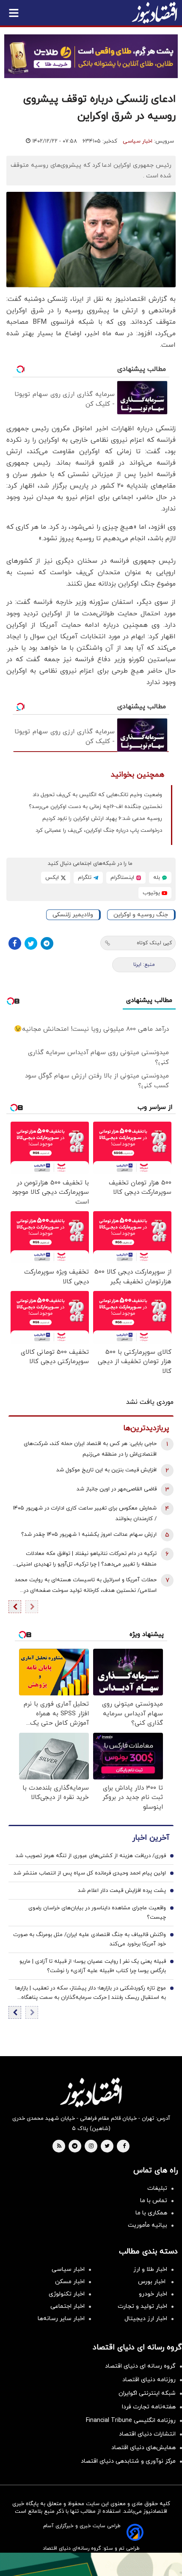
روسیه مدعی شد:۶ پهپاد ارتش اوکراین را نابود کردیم (102, 819)
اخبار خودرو (153, 2294)
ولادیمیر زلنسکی (73, 915)
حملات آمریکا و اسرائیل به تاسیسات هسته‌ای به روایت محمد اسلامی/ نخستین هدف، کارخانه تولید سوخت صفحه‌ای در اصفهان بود (86, 1586)
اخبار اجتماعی (68, 2306)
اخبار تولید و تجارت (142, 2306)
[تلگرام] (47, 943)
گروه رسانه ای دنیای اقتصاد (140, 2366)
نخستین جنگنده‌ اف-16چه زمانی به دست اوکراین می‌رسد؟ (95, 807)
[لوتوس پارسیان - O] (91, 2564)
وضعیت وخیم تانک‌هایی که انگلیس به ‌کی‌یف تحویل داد (97, 795)
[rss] (59, 2147)
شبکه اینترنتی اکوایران (147, 2393)
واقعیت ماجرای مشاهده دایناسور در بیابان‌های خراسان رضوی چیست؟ (97, 1913)
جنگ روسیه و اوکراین (141, 915)
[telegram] (75, 2147)
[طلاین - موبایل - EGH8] (91, 56)
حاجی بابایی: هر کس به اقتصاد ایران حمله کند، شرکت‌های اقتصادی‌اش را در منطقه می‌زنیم (90, 1449)
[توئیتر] (31, 943)
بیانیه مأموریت (148, 2225)
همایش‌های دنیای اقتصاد (143, 2448)
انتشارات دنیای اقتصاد (147, 2434)
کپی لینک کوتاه (154, 943)
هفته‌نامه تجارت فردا (149, 2407)
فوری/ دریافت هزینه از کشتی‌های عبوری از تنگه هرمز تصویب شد (91, 1856)
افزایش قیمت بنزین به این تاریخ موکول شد (106, 1470)
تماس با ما (154, 2201)
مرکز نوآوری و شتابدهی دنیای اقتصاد (128, 2461)
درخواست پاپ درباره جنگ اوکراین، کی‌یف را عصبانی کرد (99, 831)
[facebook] (124, 2147)
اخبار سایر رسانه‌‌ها (61, 2319)
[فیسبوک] (15, 943)
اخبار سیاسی (138, 141)
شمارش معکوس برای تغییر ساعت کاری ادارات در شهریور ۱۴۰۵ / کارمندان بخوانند (85, 1514)
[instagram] (91, 2147)
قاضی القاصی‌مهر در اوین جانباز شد (117, 1489)
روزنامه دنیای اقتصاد (149, 2380)
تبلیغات (157, 2188)
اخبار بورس (153, 2282)
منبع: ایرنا (144, 965)
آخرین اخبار (151, 1838)
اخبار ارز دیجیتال (146, 2319)
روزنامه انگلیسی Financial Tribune (131, 2420)
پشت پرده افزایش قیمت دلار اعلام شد (122, 1891)
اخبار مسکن (70, 2282)
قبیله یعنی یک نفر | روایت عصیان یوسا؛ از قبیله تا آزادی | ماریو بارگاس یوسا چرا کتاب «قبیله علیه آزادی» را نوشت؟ (93, 1966)
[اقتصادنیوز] (91, 2092)
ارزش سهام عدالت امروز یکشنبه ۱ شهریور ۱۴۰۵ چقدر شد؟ (89, 1535)
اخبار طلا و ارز (150, 2269)
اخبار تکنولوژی (67, 2294)
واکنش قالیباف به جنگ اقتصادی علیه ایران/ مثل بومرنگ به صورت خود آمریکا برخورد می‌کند (90, 1939)
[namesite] (154, 13)
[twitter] (107, 2147)
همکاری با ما (151, 2213)
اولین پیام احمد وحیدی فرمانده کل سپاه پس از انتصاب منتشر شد (90, 1873)
